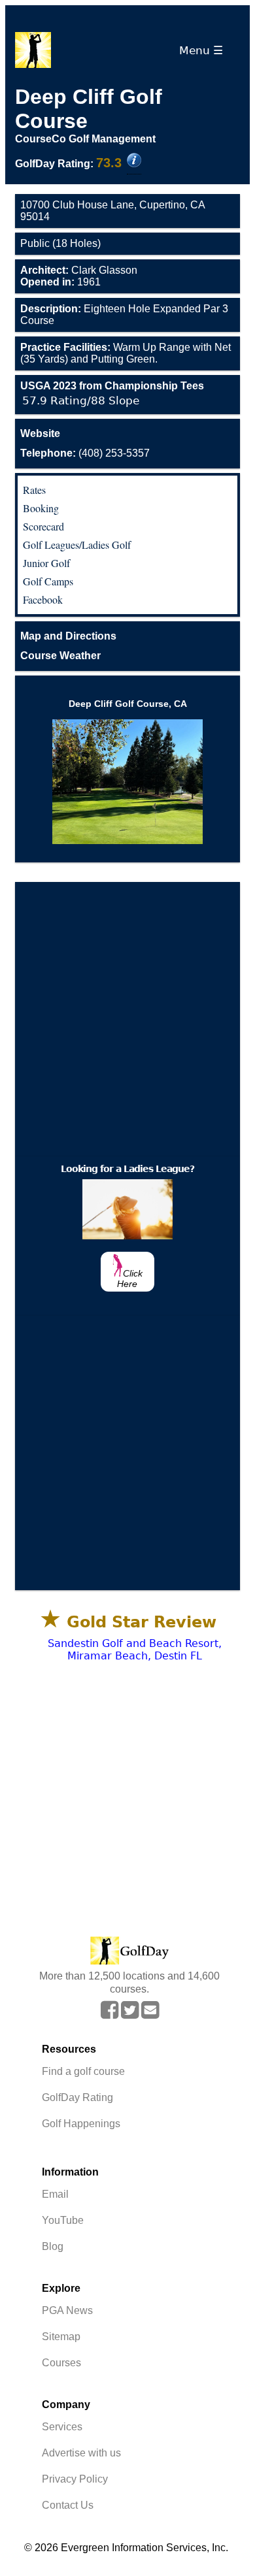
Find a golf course (83, 2071)
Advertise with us (81, 2453)
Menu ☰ (204, 50)
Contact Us (68, 2505)
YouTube (63, 2220)
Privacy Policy (75, 2479)
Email (55, 2194)
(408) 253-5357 (85, 453)
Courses (61, 2363)
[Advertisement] (127, 1019)
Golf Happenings (81, 2124)
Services (62, 2427)
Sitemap (61, 2337)
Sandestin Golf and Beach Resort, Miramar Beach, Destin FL (135, 1650)
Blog (53, 2246)
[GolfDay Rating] (134, 161)
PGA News (67, 2310)
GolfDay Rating (77, 2097)
